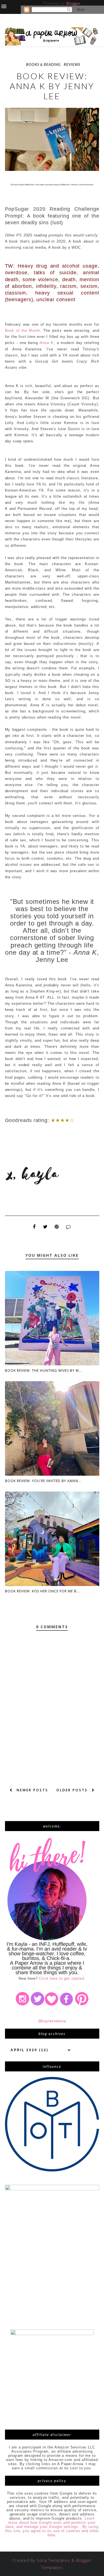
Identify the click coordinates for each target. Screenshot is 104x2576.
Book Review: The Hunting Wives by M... (44, 1371)
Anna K (47, 343)
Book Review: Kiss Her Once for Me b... (42, 1591)
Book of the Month (23, 331)
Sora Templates (54, 2560)
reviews (72, 64)
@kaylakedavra (52, 2021)
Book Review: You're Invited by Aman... (43, 1481)
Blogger (73, 3)
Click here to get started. (62, 1978)
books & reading (43, 64)
